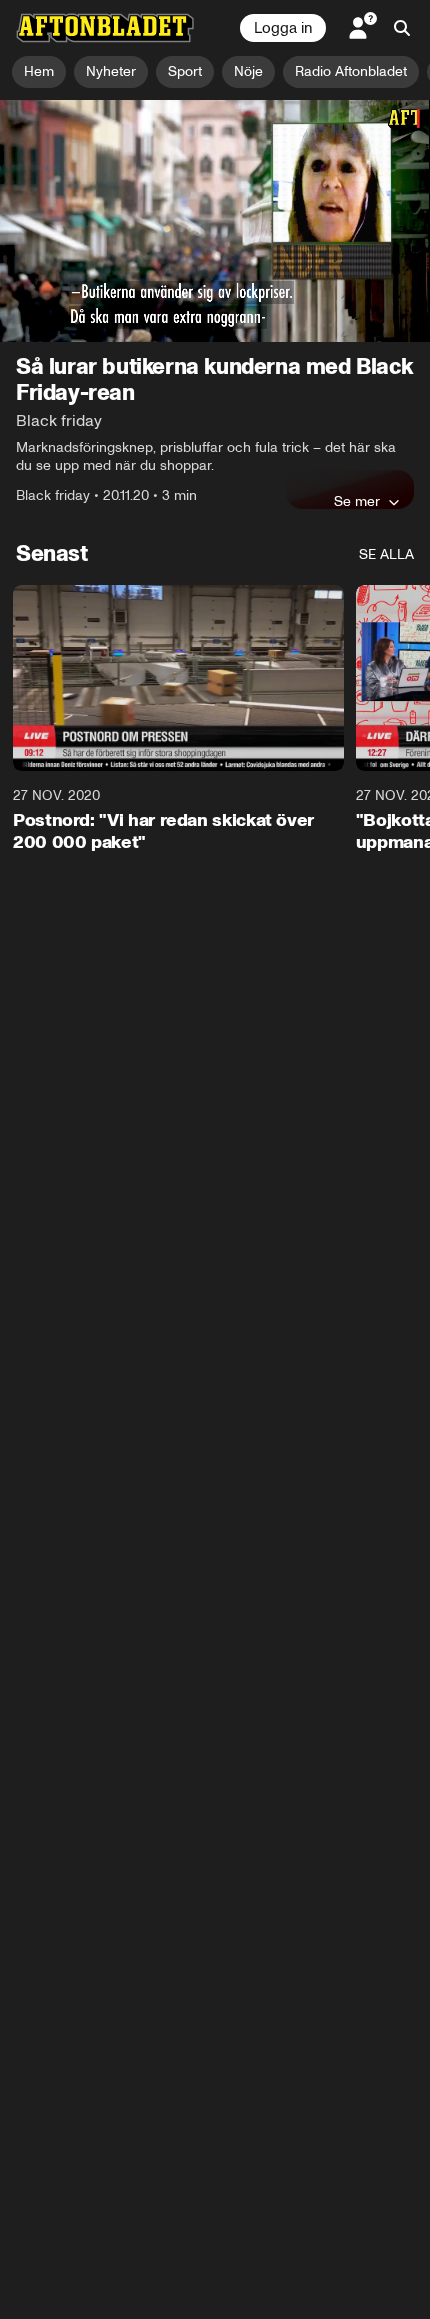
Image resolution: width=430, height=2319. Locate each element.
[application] (215, 221)
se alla (386, 554)
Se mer (357, 501)
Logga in (283, 28)
